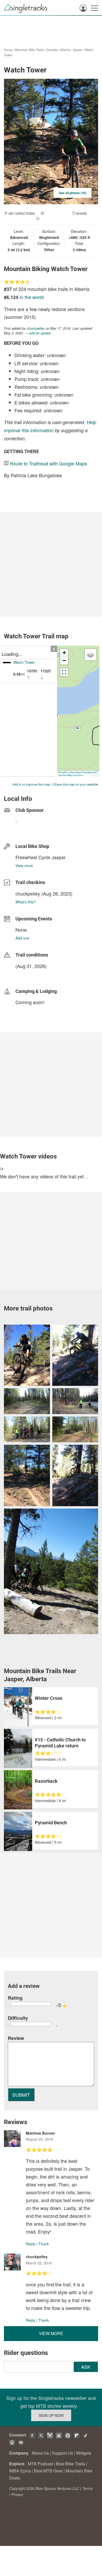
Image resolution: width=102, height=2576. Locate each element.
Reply (31, 2244)
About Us (40, 2453)
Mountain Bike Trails (29, 50)
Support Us (63, 2453)
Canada (52, 50)
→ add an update (38, 333)
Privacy (17, 2494)
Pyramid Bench (51, 1823)
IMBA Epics (20, 2471)
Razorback (46, 1781)
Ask (86, 2367)
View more (24, 865)
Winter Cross (49, 1698)
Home (8, 50)
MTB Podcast (40, 2464)
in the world (32, 297)
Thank (44, 2244)
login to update (28, 974)
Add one (22, 938)
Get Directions (22, 213)
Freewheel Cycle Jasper (41, 857)
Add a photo (55, 213)
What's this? (25, 902)
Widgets (84, 2453)
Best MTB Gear (48, 2471)
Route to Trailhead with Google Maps (49, 463)
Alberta (65, 50)
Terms (87, 2488)
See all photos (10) (73, 193)
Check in (48, 219)
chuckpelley (36, 328)
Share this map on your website (76, 784)
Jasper (77, 50)
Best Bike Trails (70, 2464)
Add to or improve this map (31, 784)
